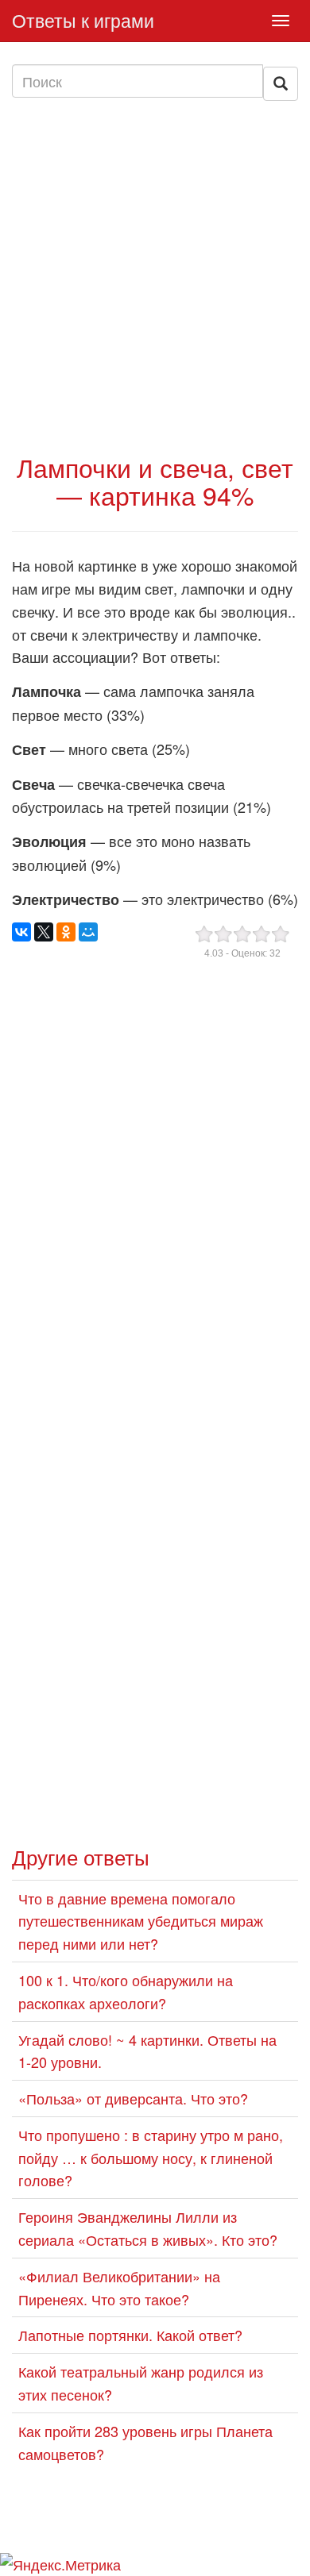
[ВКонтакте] (21, 932)
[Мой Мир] (88, 932)
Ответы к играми (83, 20)
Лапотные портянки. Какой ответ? (130, 2335)
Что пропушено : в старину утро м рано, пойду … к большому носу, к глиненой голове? (151, 2158)
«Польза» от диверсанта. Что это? (133, 2098)
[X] (44, 932)
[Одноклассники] (66, 932)
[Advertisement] (155, 276)
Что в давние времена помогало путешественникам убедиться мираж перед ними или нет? (141, 1921)
